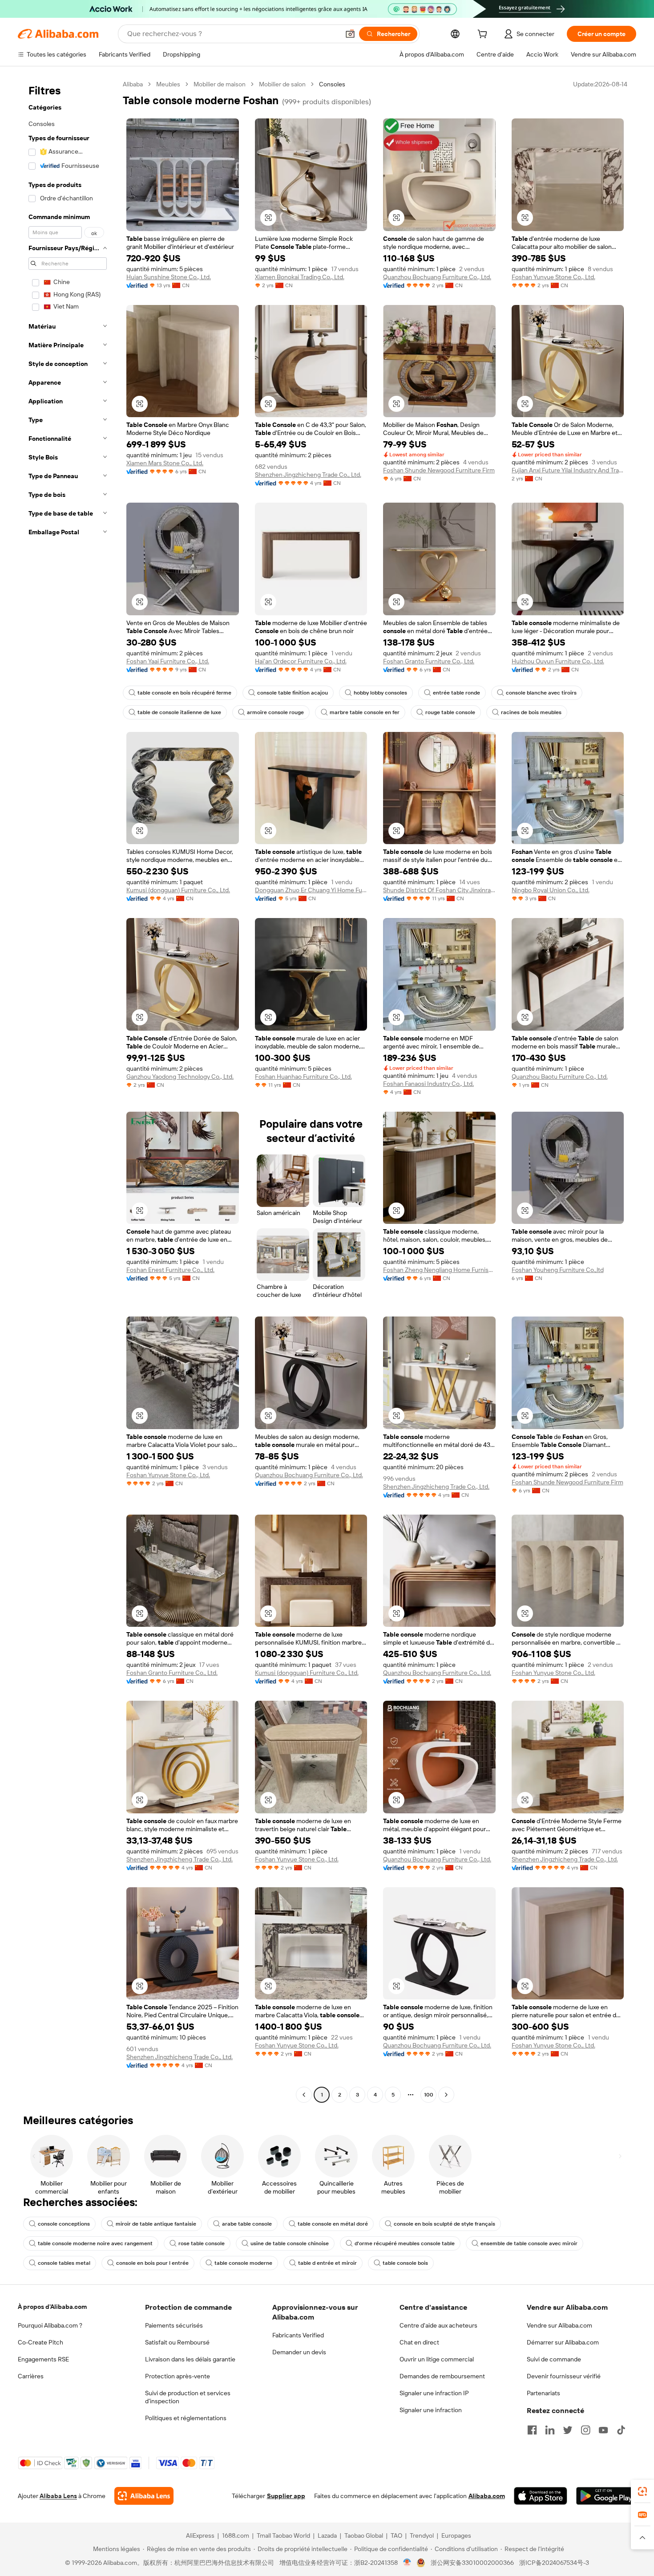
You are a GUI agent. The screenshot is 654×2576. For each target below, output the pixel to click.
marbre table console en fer (365, 712)
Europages (456, 2535)
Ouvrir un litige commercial (437, 2359)
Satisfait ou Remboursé (177, 2342)
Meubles (168, 84)
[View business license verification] (407, 2563)
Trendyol (422, 2535)
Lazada (327, 2535)
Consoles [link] (332, 84)
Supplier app (286, 2496)
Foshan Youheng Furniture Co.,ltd (558, 1270)
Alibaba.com (487, 2496)
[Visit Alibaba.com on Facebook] (532, 2430)
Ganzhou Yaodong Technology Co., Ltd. (180, 1077)
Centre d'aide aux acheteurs (438, 2325)
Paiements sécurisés (174, 2325)
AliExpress (200, 2535)
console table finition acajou (293, 693)
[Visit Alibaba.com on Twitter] (568, 2430)
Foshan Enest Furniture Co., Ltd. (170, 1270)
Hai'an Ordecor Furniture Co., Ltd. (301, 661)
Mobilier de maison (220, 84)
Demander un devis (299, 2352)
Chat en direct (419, 2342)
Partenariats (543, 2393)
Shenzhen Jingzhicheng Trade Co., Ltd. (308, 475)
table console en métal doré (333, 2224)
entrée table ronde (456, 693)
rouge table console (450, 712)
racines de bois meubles (531, 712)
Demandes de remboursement (442, 2376)
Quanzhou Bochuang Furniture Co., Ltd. (437, 277)
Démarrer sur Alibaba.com (563, 2342)
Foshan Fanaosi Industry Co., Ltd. (428, 1084)
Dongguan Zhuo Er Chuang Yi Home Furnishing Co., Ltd (311, 890)
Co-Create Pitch (40, 2342)
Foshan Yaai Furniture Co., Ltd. (168, 661)
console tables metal (64, 2263)
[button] (350, 34)
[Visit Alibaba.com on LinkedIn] (550, 2430)
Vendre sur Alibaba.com (559, 2325)
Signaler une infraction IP (434, 2393)
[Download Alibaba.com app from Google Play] (606, 2496)
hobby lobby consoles (380, 693)
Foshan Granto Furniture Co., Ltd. (429, 661)
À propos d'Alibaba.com (52, 2307)
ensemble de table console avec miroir (529, 2243)
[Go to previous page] (304, 2095)
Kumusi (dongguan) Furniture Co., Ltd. (178, 890)
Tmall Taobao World (283, 2535)
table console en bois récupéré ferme (184, 693)
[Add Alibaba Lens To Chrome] (144, 2496)
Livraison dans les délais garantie (190, 2359)
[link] (642, 2491)
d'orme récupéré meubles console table (405, 2243)
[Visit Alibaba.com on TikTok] (621, 2430)
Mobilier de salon (282, 84)
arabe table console (247, 2224)
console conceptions (64, 2224)
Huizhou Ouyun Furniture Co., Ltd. (558, 661)
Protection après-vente (178, 2376)
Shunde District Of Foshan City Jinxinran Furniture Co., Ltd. (439, 890)
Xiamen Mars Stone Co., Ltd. (165, 463)
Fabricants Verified (298, 2335)
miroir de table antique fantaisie (156, 2224)
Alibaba (133, 84)
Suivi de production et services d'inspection (188, 2397)
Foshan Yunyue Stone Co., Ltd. (553, 277)
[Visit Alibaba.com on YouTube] (603, 2430)
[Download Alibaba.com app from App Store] (541, 2496)
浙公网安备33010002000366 (472, 2563)
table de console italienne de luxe (179, 712)
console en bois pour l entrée (152, 2263)
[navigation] (68, 1091)
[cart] (484, 35)
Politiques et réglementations (186, 2418)
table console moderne (243, 2263)
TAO (396, 2535)
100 (429, 2095)
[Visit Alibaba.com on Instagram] (585, 2430)
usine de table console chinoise (290, 2243)
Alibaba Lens (58, 2496)
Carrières (31, 2376)
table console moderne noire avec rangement (95, 2243)
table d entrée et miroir (327, 2263)
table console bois (405, 2263)
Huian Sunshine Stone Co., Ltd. (169, 277)
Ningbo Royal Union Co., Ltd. (551, 890)
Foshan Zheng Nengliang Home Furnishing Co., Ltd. (439, 1270)
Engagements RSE (43, 2359)
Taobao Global (364, 2535)
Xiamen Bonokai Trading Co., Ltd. (300, 277)
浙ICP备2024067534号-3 (554, 2563)
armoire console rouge (275, 712)
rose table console (202, 2243)
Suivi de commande (554, 2359)
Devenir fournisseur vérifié (564, 2376)
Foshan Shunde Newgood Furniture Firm (439, 470)
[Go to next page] (446, 2095)
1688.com (236, 2535)
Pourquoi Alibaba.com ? (50, 2325)
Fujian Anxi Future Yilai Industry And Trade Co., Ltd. (568, 470)
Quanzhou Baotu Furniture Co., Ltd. (560, 1077)
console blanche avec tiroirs (541, 693)
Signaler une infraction (431, 2410)
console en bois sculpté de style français (444, 2224)
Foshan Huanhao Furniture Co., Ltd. (303, 1077)
